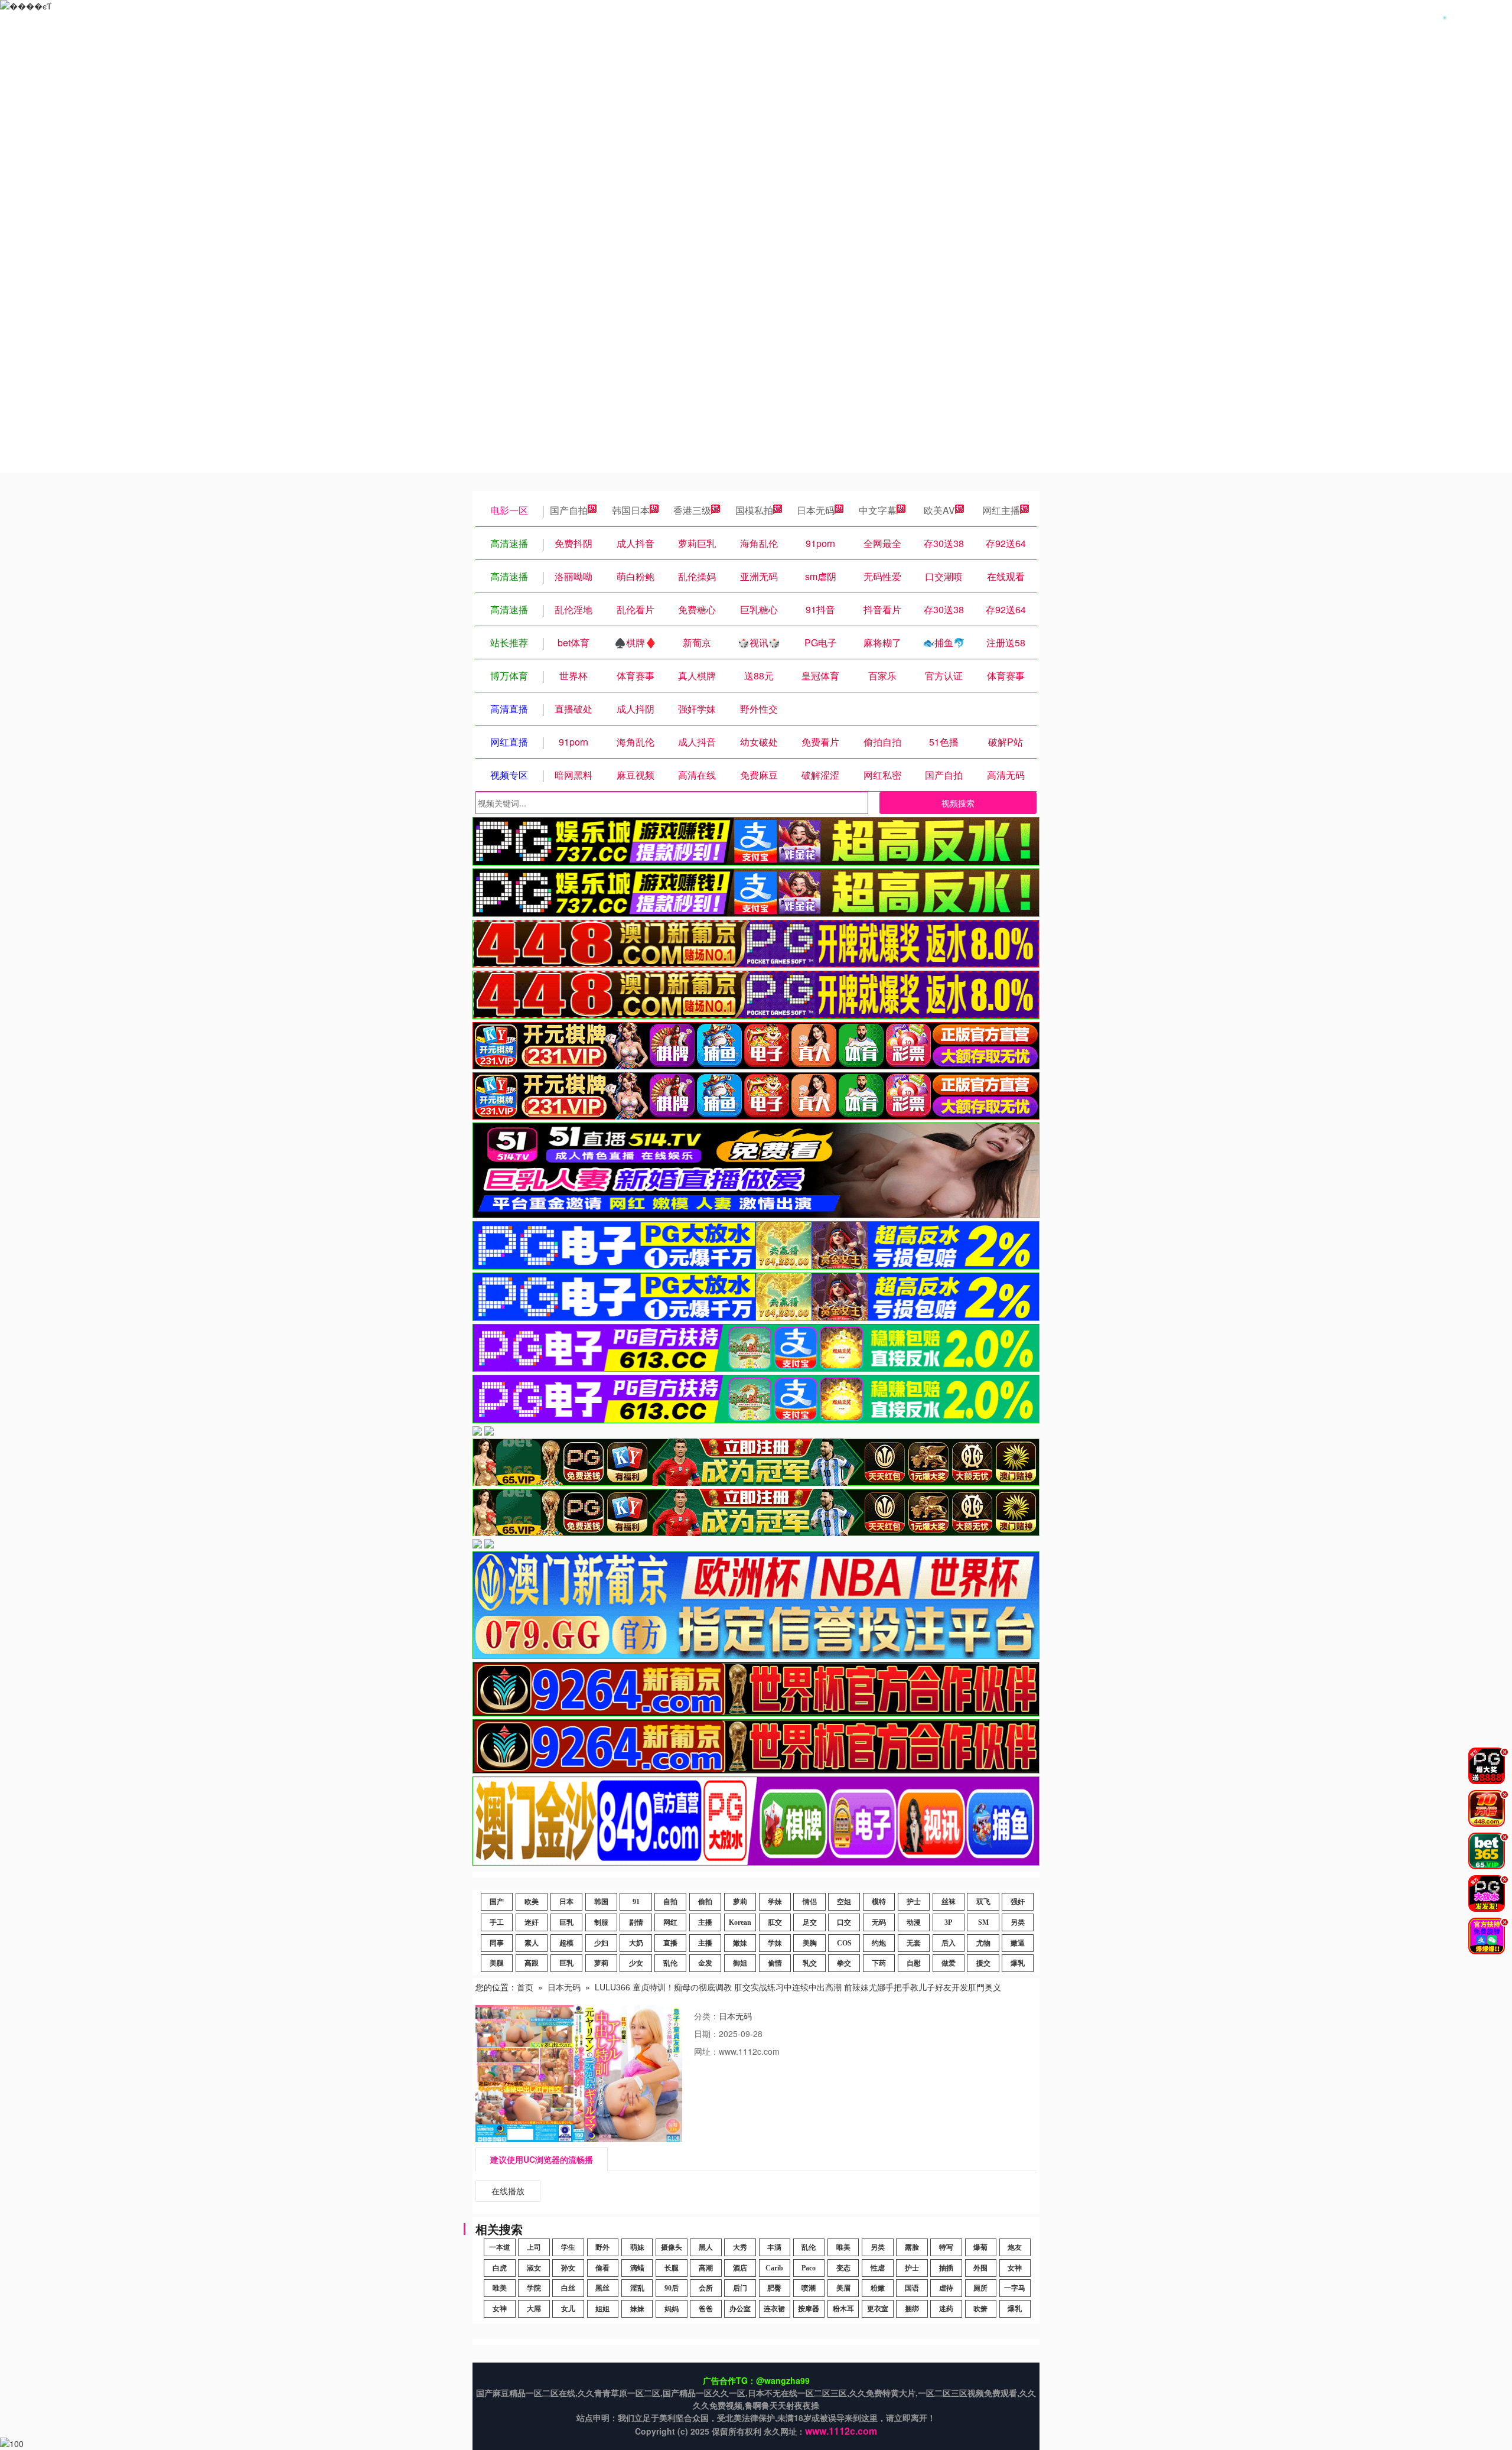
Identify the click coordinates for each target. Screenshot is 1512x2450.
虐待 (946, 2288)
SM (983, 1922)
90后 (672, 2288)
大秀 (740, 2247)
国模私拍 (754, 510)
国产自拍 (569, 510)
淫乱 (637, 2288)
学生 (568, 2247)
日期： (706, 2033)
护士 (914, 1902)
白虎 (500, 2268)
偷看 (602, 2268)
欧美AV (939, 510)
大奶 (636, 1943)
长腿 (672, 2268)
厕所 (980, 2288)
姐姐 (602, 2309)
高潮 (706, 2268)
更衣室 (878, 2309)
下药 (879, 1963)
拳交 (844, 1963)
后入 (949, 1943)
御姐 (740, 1963)
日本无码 (816, 510)
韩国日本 (631, 510)
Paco (809, 2268)
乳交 (810, 1963)
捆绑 (912, 2309)
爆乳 (1018, 1963)
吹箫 (980, 2309)
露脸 (912, 2247)
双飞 (983, 1902)
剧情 (636, 1922)
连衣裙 (774, 2309)
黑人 (706, 2247)
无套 (914, 1943)
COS (844, 1943)
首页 (525, 1987)
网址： (706, 2051)
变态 (843, 2268)
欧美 (532, 1902)
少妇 (601, 1943)
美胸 (810, 1943)
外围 (980, 2268)
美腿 (497, 1963)
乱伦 (670, 1963)
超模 (566, 1943)
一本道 (500, 2247)
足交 (810, 1922)
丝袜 (949, 1902)
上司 (534, 2247)
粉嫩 (878, 2288)
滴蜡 (637, 2268)
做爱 (949, 1963)
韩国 (601, 1902)
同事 (497, 1943)
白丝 (568, 2288)
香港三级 (692, 510)
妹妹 (637, 2309)
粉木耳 (843, 2309)
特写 (946, 2247)
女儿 (568, 2309)
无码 (879, 1922)
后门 (740, 2288)
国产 (497, 1902)
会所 (706, 2288)
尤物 (983, 1943)
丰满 (774, 2247)
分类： (706, 2016)
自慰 (914, 1963)
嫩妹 (740, 1943)
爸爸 (706, 2309)
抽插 (946, 2268)
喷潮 (809, 2288)
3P (948, 1922)
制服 (601, 1922)
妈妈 (672, 2309)
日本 (566, 1902)
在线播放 (508, 2191)
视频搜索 (958, 803)
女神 (1015, 2268)
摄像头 (672, 2247)
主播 (705, 1922)
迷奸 (532, 1922)
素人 (532, 1943)
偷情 (775, 1963)
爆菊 (980, 2247)
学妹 (775, 1902)
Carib (774, 2268)
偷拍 (705, 1902)
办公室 (740, 2309)
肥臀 (774, 2288)
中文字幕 (878, 510)
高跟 (532, 1963)
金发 (705, 1963)
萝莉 (740, 1902)
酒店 (740, 2268)
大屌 (534, 2309)
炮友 (1015, 2247)
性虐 (878, 2268)
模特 (879, 1902)
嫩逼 (1018, 1943)
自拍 (670, 1902)
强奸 (1018, 1902)
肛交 (775, 1922)
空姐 (844, 1902)
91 (636, 1902)
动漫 (914, 1922)
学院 (534, 2288)
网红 (670, 1922)
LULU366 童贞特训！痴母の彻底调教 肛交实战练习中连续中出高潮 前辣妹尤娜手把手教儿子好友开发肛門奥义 (798, 1987)
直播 (670, 1943)
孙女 (568, 2268)
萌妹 (637, 2247)
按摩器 (809, 2309)
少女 (636, 1963)
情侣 (810, 1902)
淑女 (534, 2268)
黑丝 (602, 2288)
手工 (497, 1922)
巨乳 (566, 1922)
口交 (844, 1922)
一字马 (1015, 2288)
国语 (912, 2288)
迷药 (946, 2309)
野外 (602, 2247)
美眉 (843, 2288)
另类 (1018, 1922)
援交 (983, 1963)
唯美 (843, 2247)
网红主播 (1001, 510)
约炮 (879, 1943)
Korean (740, 1922)
